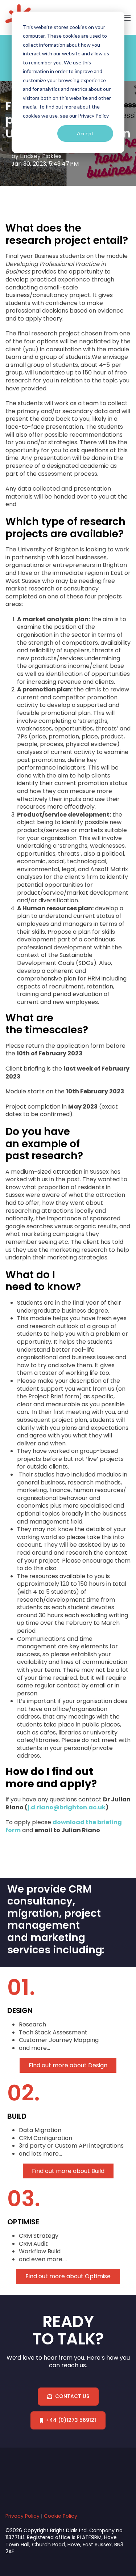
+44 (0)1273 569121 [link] (71, 2420)
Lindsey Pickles (41, 156)
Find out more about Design (68, 2066)
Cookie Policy (61, 2516)
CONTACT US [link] (72, 2396)
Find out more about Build (68, 2171)
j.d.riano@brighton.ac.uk (67, 1807)
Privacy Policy (22, 2516)
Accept (85, 133)
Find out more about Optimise (68, 2276)
